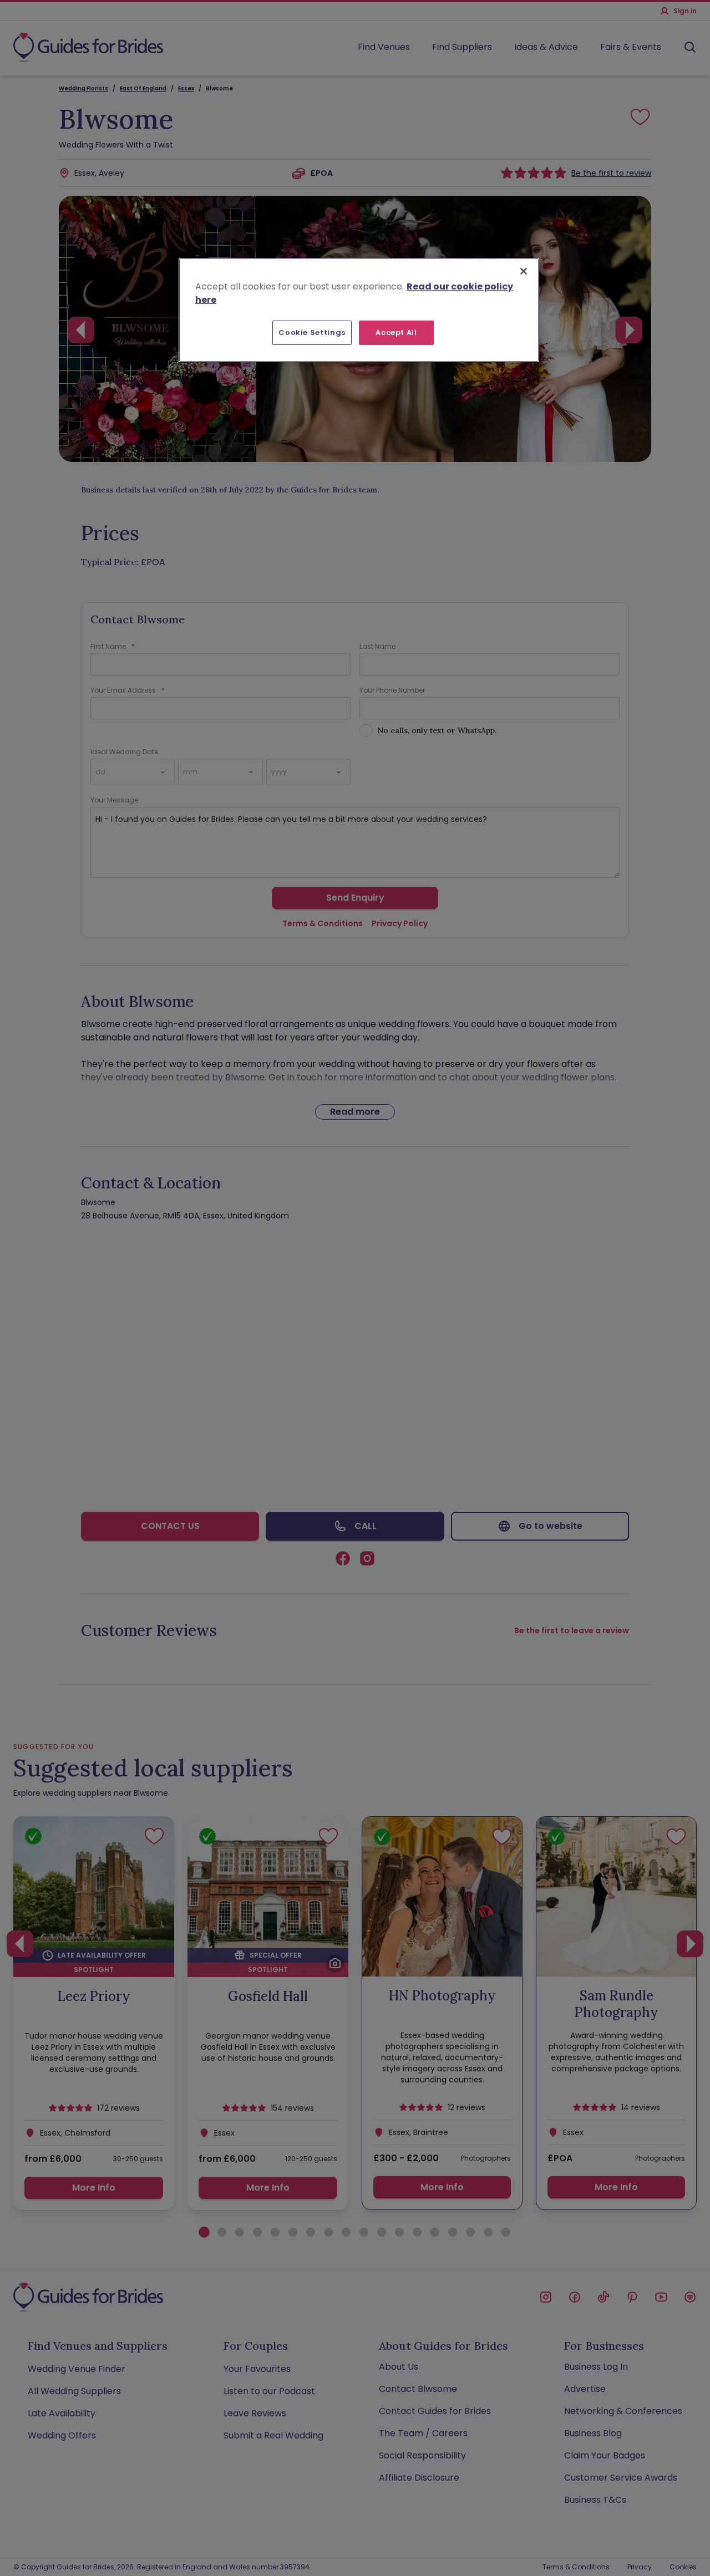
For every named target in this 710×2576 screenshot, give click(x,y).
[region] (359, 310)
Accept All (396, 332)
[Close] (524, 271)
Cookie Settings (312, 332)
